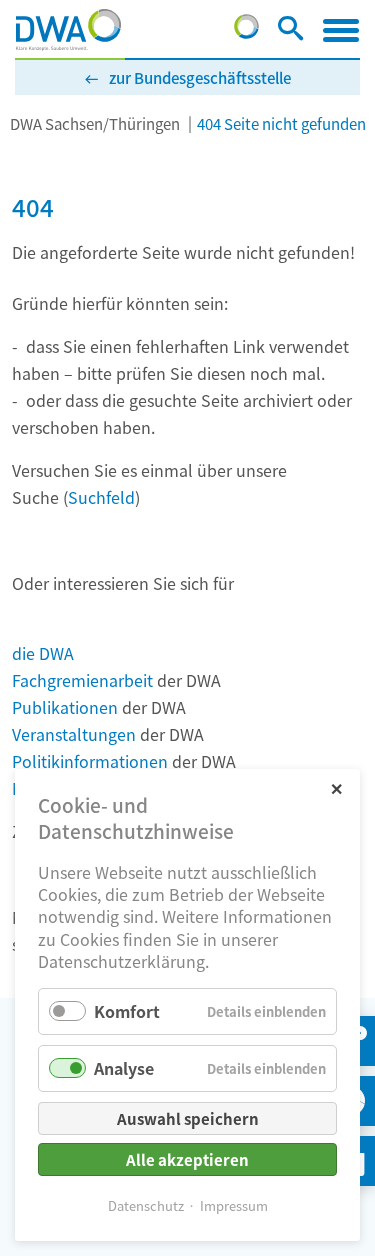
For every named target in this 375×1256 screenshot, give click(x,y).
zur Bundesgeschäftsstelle (200, 77)
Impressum (234, 1205)
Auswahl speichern (188, 1118)
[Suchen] (290, 32)
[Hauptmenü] (341, 30)
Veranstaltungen (74, 734)
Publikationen (65, 707)
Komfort (127, 1011)
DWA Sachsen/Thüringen (95, 123)
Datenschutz (146, 1205)
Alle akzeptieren (187, 1159)
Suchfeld (101, 497)
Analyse (124, 1068)
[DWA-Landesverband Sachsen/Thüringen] (68, 30)
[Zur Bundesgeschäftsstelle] (246, 32)
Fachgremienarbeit (82, 680)
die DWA (43, 653)
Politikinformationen (90, 761)
